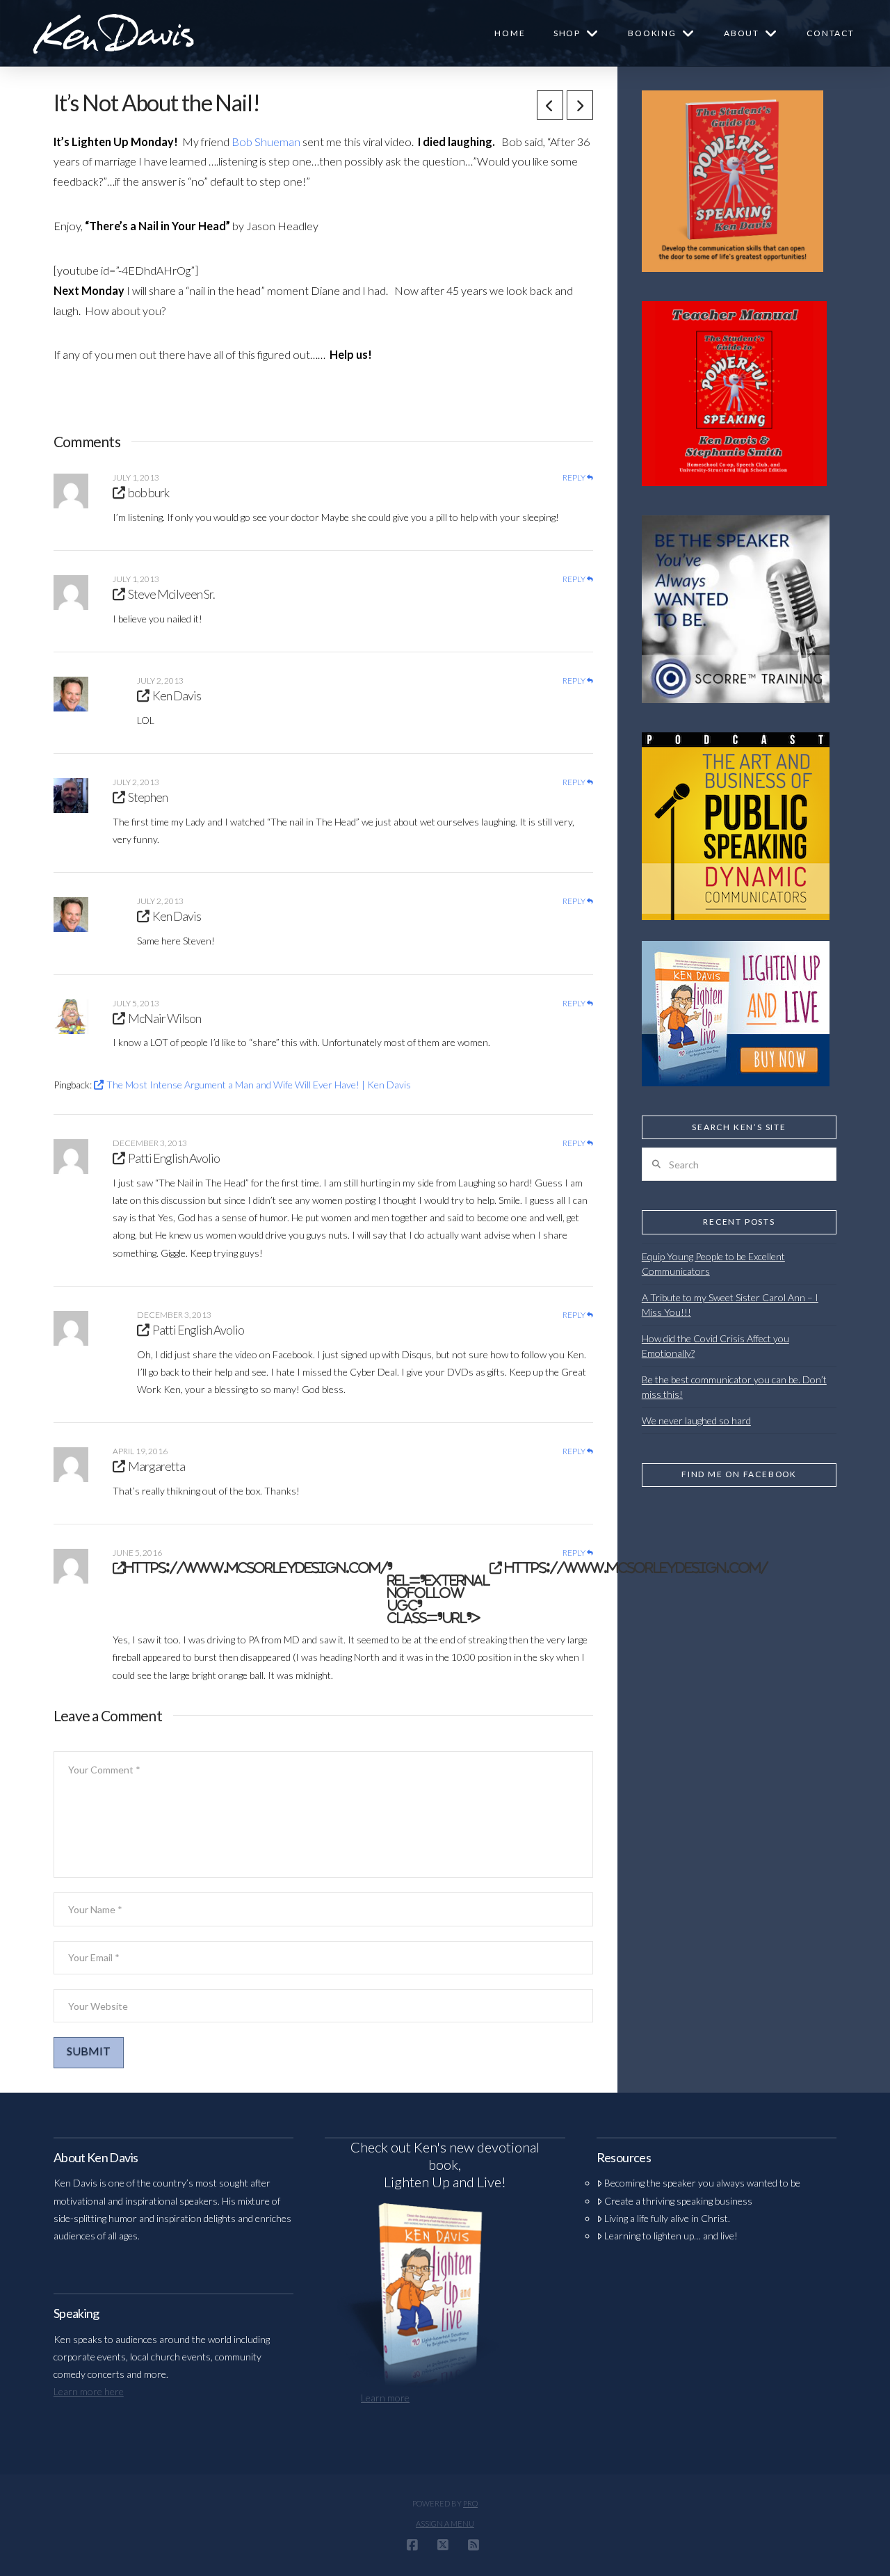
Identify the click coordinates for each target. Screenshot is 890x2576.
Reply (575, 478)
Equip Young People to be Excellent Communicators (713, 1264)
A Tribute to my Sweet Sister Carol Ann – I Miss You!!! (730, 1305)
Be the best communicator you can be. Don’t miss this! (734, 1387)
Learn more (385, 2398)
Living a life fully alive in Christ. (667, 2218)
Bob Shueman (267, 142)
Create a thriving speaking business (678, 2201)
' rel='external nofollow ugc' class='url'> (446, 1593)
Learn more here (89, 2391)
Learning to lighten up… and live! (671, 2236)
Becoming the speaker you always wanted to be (702, 2183)
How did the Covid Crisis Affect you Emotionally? (715, 1346)
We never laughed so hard (696, 1420)
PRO (470, 2503)
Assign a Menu (445, 2523)
